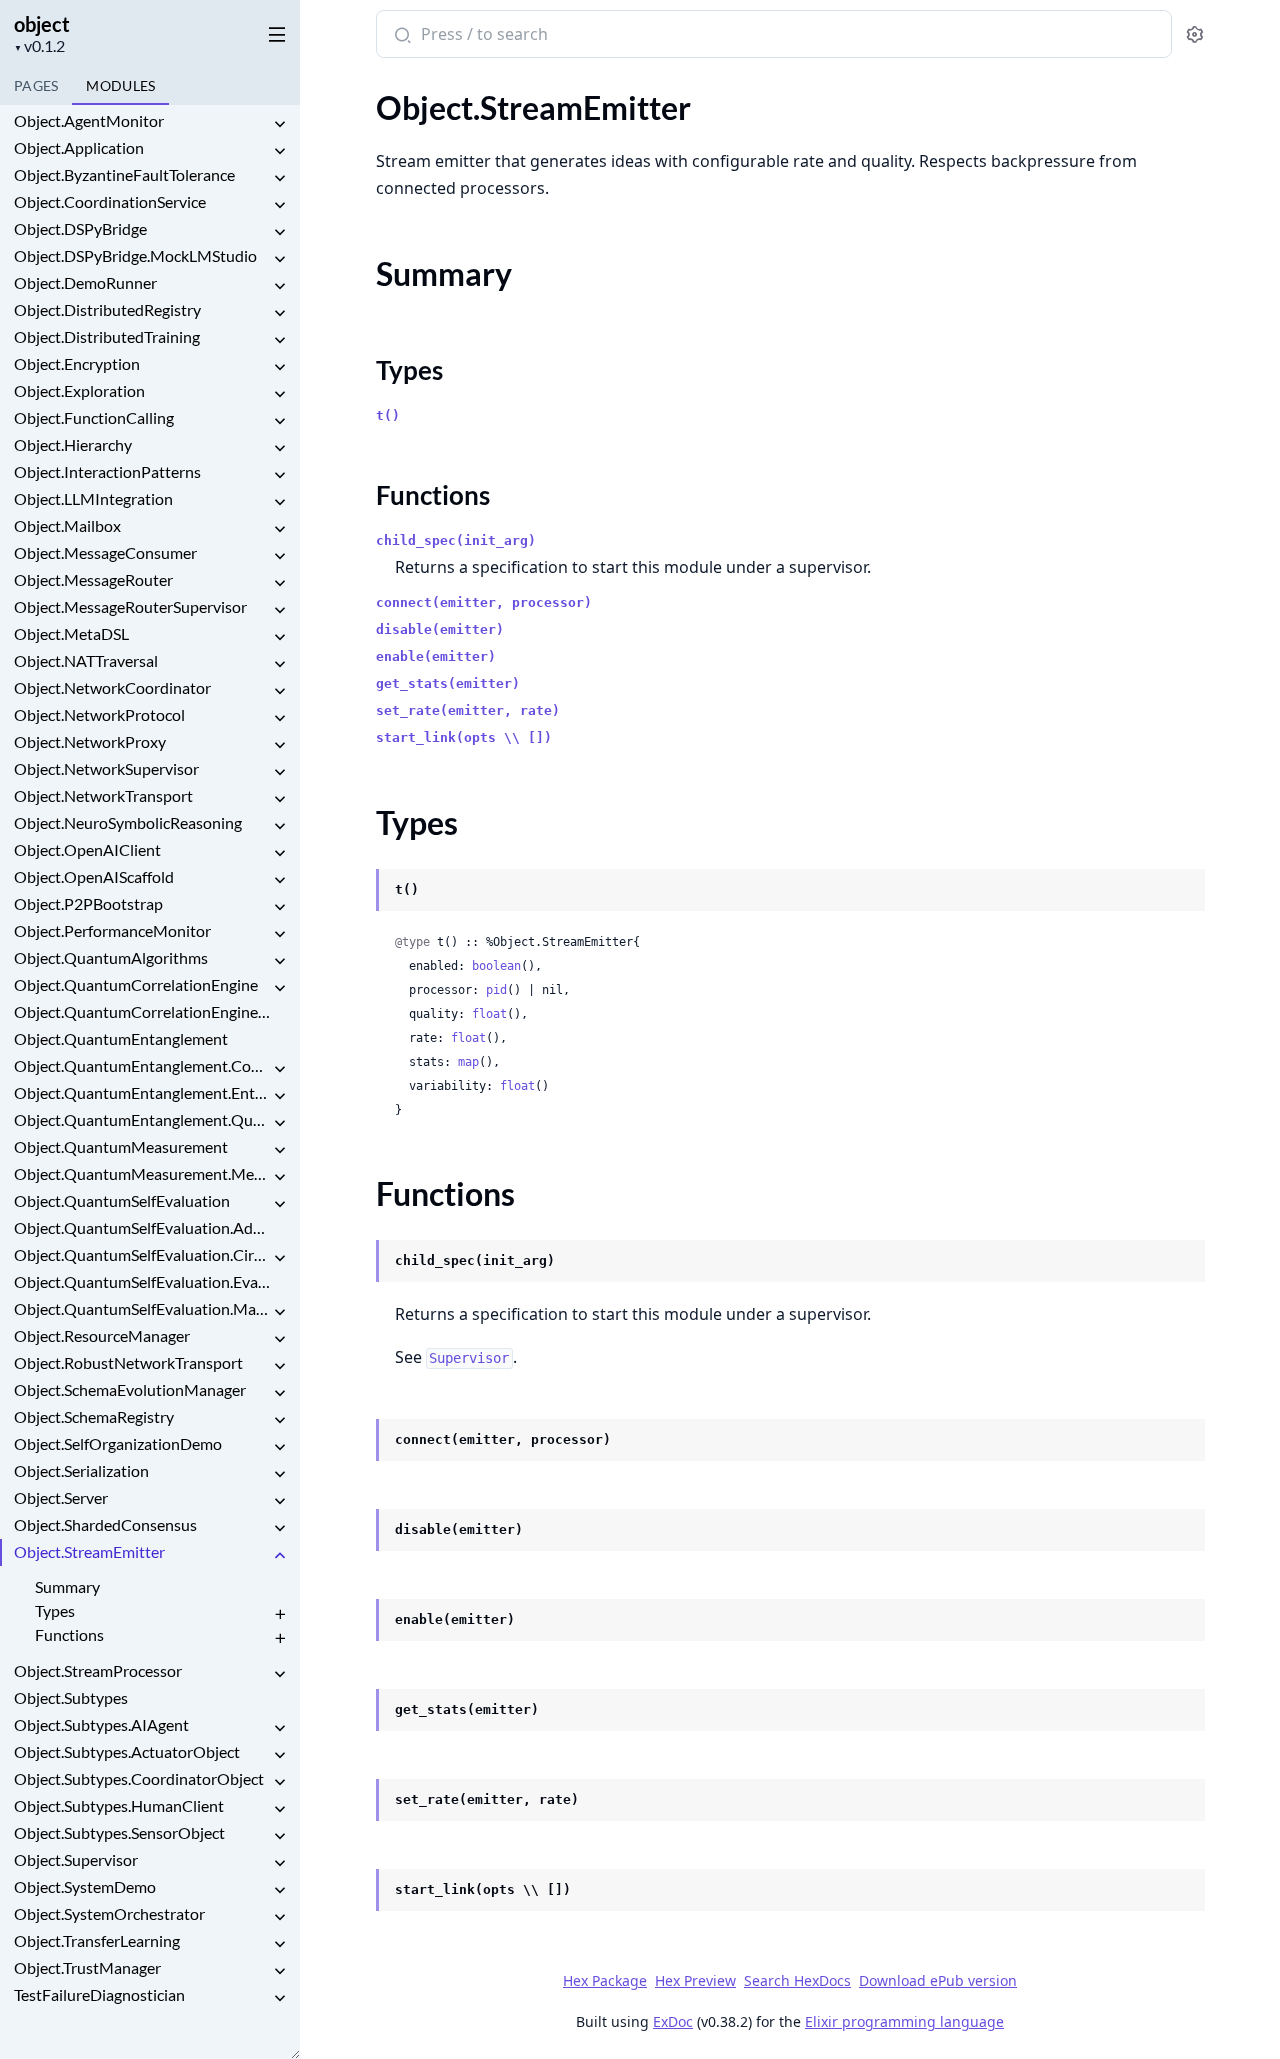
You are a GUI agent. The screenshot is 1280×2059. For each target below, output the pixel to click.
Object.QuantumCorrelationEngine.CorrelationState (142, 1011)
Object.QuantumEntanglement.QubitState (142, 1119)
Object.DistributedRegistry (107, 309)
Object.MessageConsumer (105, 552)
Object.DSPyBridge (80, 228)
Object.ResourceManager (102, 1335)
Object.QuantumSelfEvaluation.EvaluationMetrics (142, 1281)
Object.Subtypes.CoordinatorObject (139, 1778)
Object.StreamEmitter (89, 1551)
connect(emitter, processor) (484, 602)
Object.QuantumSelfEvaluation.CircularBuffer (142, 1254)
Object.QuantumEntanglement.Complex (142, 1065)
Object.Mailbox (67, 525)
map (468, 1062)
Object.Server (61, 1497)
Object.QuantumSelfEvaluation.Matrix (142, 1308)
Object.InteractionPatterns (107, 471)
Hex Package (605, 1980)
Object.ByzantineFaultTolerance (124, 174)
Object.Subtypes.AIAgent (101, 1724)
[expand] (280, 124)
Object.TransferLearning (97, 1940)
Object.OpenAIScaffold (94, 876)
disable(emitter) (440, 629)
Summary (67, 1586)
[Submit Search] (400, 36)
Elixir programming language (904, 2021)
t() (388, 415)
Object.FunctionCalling (94, 417)
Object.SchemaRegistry (94, 1416)
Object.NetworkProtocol (99, 714)
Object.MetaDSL (71, 633)
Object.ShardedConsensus (105, 1524)
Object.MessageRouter (93, 579)
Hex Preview (695, 1980)
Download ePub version (938, 1980)
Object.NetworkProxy (90, 741)
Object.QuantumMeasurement (121, 1146)
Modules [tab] (120, 85)
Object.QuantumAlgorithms (111, 957)
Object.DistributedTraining (107, 336)
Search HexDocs (797, 1981)
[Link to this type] (357, 891)
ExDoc (673, 2021)
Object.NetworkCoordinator (112, 687)
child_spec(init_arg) (456, 540)
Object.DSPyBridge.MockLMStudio (135, 255)
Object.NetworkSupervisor (106, 768)
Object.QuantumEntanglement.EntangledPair (142, 1092)
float (489, 1014)
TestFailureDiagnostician (99, 1994)
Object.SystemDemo (85, 1886)
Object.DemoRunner (85, 282)
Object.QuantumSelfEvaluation (122, 1200)
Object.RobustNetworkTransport (128, 1362)
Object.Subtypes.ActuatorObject (127, 1751)
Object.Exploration (79, 390)
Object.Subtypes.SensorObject (119, 1832)
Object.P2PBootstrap (88, 903)
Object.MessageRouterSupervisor (130, 606)
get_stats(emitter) (448, 683)
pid (496, 990)
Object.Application (79, 147)
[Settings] (1194, 34)
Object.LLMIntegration (93, 498)
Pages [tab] (36, 85)
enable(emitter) (436, 656)
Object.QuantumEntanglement (121, 1038)
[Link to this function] (357, 1262)
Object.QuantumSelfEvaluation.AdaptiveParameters (142, 1227)
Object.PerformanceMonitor (112, 930)
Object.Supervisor (76, 1859)
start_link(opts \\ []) (464, 737)
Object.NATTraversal (86, 660)
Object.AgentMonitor (89, 120)
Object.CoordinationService (110, 201)
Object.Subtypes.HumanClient (119, 1805)
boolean (496, 966)
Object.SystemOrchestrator (109, 1913)
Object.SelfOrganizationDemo (118, 1443)
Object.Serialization (81, 1470)
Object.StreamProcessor (98, 1670)
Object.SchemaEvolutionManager (130, 1389)
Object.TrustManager (87, 1967)
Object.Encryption (77, 363)
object (42, 24)
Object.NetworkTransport (103, 795)
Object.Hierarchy (73, 444)
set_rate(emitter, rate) (468, 710)
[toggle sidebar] (273, 31)
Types (55, 1610)
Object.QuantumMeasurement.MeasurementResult (142, 1173)
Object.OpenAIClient (87, 849)
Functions (69, 1634)
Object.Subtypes (71, 1697)
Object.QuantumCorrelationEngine (136, 984)
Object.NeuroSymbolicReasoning (128, 822)
